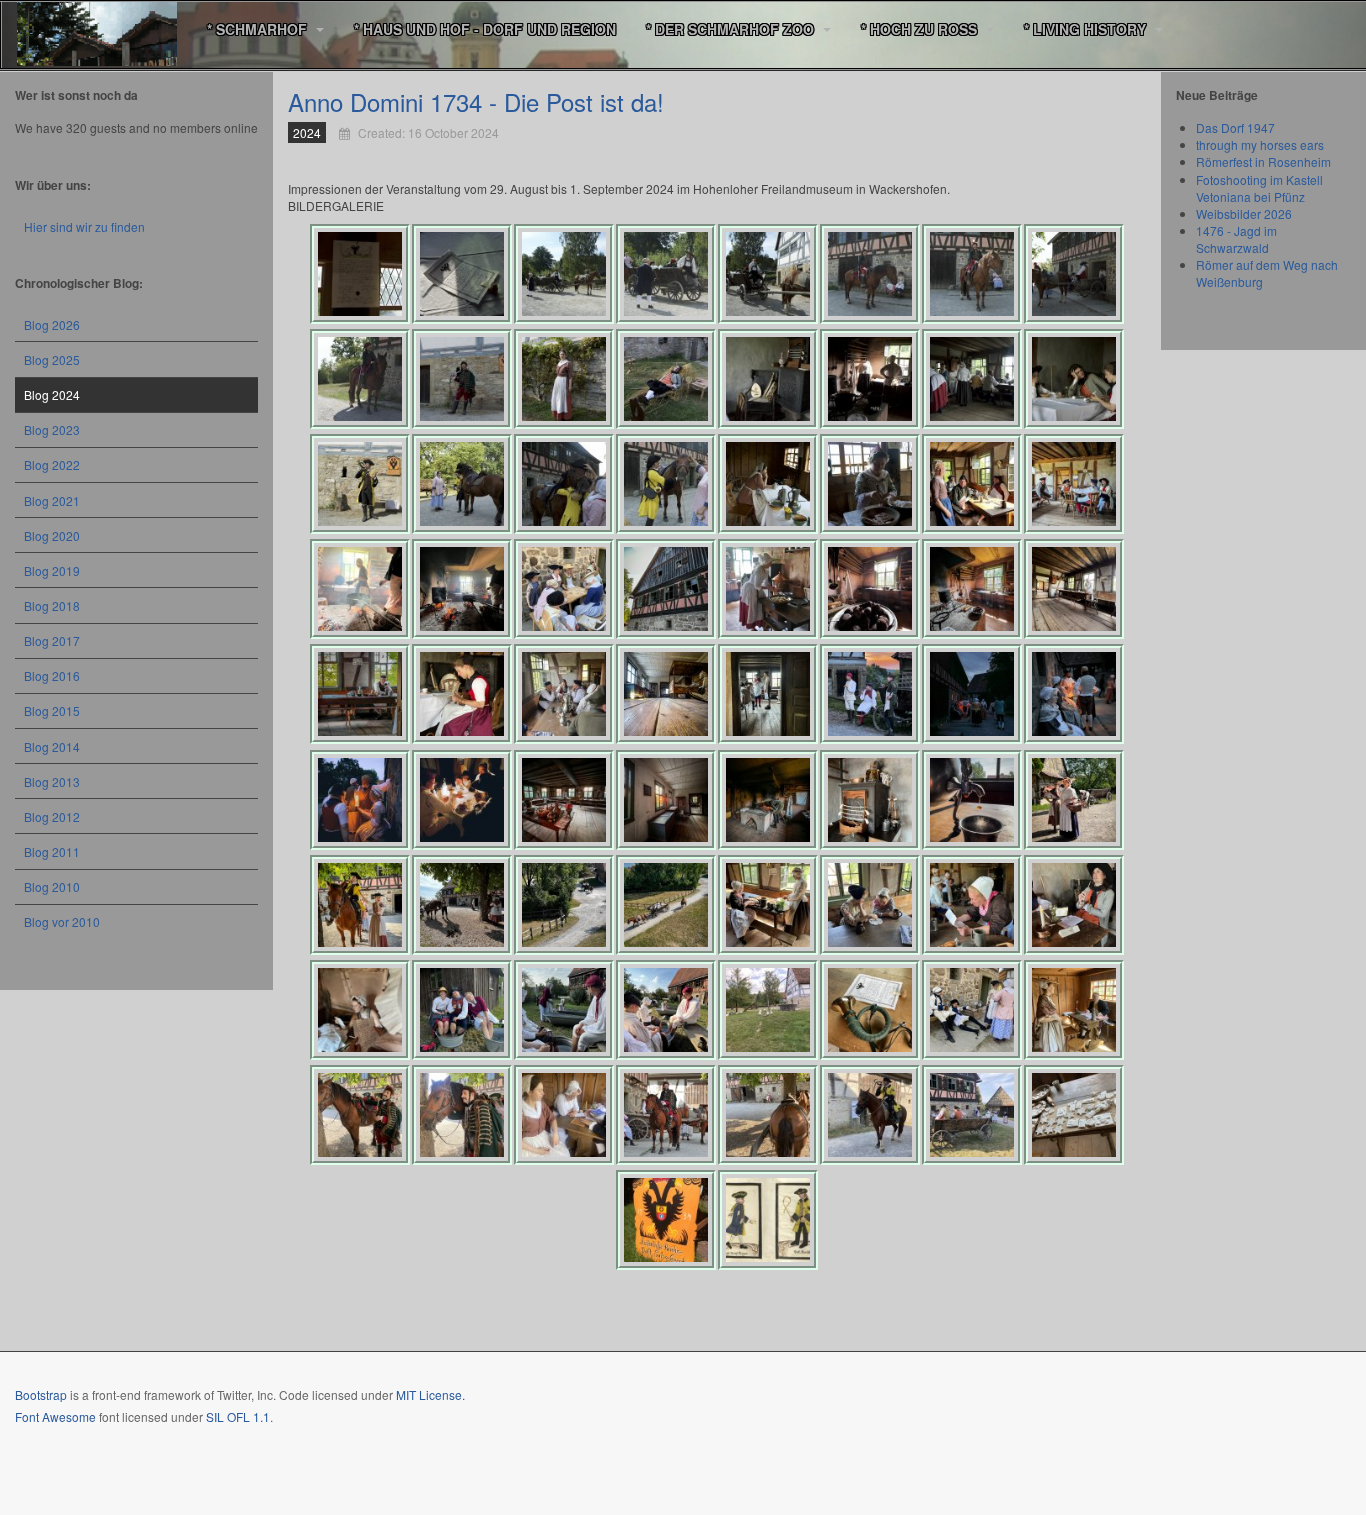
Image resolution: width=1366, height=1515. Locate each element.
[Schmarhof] (97, 29)
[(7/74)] (972, 274)
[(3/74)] (564, 274)
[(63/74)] (972, 1010)
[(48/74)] (1074, 800)
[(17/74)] (360, 484)
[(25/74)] (360, 589)
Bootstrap (41, 1394)
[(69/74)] (768, 1115)
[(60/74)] (666, 1010)
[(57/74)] (360, 1010)
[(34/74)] (462, 694)
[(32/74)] (1074, 589)
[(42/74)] (462, 800)
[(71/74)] (972, 1115)
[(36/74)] (666, 694)
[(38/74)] (870, 694)
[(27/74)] (564, 589)
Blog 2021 (52, 500)
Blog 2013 (52, 781)
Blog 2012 (52, 816)
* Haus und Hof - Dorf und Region (485, 29)
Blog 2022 (52, 464)
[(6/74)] (870, 274)
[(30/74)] (870, 589)
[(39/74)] (972, 694)
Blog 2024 (52, 394)
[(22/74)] (870, 484)
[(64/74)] (1074, 1010)
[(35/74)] (564, 694)
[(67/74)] (564, 1115)
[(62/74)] (870, 1010)
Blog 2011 (52, 851)
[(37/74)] (768, 694)
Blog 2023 (52, 429)
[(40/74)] (1074, 694)
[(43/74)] (564, 800)
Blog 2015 (52, 710)
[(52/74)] (666, 905)
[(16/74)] (1074, 379)
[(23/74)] (972, 484)
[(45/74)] (768, 800)
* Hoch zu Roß (921, 29)
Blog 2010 (52, 886)
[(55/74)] (972, 905)
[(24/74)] (1074, 484)
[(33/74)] (360, 694)
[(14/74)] (870, 379)
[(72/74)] (1074, 1115)
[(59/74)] (564, 1010)
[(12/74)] (666, 379)
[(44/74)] (666, 800)
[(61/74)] (768, 1010)
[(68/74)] (666, 1115)
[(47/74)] (972, 800)
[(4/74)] (666, 274)
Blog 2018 (52, 605)
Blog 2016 (52, 675)
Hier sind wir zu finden (84, 226)
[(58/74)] (462, 1010)
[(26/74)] (462, 589)
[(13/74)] (768, 379)
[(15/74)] (972, 379)
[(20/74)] (666, 484)
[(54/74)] (870, 905)
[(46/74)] (870, 800)
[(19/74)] (564, 484)
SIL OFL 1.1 (238, 1416)
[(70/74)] (870, 1115)
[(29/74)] (768, 589)
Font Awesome (55, 1416)
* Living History (1087, 29)
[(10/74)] (462, 379)
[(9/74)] (360, 379)
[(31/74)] (972, 589)
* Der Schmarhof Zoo (732, 29)
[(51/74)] (564, 905)
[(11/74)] (564, 379)
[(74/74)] (768, 1220)
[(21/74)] (768, 484)
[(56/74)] (1074, 905)
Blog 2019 (52, 570)
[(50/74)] (462, 905)
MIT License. (430, 1394)
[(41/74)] (360, 800)
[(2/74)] (462, 274)
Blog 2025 (52, 359)
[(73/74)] (666, 1220)
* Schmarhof (259, 29)
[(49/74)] (360, 905)
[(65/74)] (360, 1115)
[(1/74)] (360, 274)
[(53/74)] (768, 905)
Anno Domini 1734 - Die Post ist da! (476, 101)
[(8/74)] (1074, 274)
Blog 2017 (52, 640)
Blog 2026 (52, 324)
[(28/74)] (666, 589)
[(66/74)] (462, 1115)
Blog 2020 (52, 535)
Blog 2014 (52, 746)
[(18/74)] (462, 484)
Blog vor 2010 (62, 921)
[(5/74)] (768, 274)
